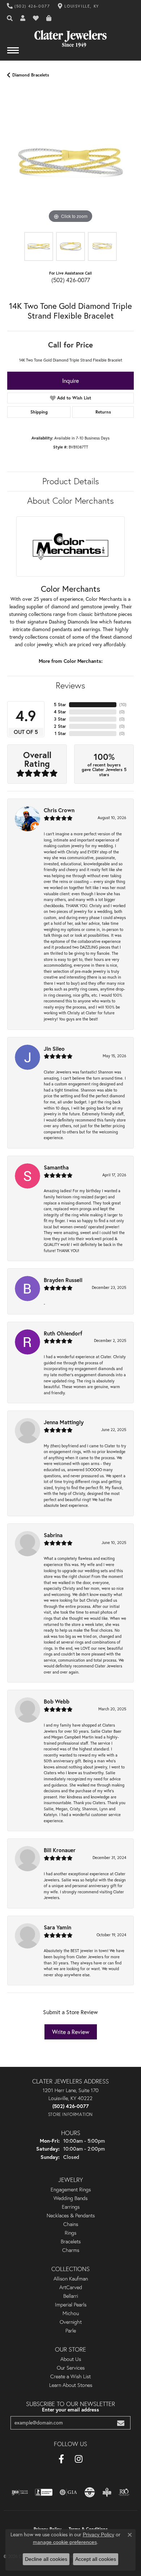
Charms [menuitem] (71, 2250)
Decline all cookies (46, 2559)
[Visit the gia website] (68, 2492)
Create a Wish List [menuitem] (70, 2376)
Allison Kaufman (71, 2279)
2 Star (60, 726)
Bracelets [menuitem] (71, 2242)
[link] (29, 6)
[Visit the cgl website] (90, 2492)
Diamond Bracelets (31, 75)
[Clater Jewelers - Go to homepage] (70, 36)
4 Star (60, 712)
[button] (10, 18)
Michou (71, 2313)
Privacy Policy (99, 2535)
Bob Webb (57, 1701)
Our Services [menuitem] (71, 2368)
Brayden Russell (63, 1280)
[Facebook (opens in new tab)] (61, 2459)
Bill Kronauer (60, 1850)
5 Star (60, 705)
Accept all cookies (96, 2559)
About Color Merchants (70, 501)
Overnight (71, 2322)
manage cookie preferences (65, 2542)
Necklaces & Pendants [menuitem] (71, 2216)
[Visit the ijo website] (20, 2492)
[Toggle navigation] (13, 54)
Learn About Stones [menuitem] (71, 2385)
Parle (71, 2331)
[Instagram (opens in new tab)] (79, 2459)
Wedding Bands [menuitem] (70, 2198)
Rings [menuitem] (70, 2233)
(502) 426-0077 (71, 280)
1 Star (60, 733)
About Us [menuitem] (71, 2359)
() (123, 705)
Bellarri (71, 2296)
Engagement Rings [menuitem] (71, 2190)
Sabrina (53, 1535)
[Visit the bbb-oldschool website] (107, 2492)
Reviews (70, 685)
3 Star (60, 719)
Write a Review (71, 2032)
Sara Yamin (57, 1927)
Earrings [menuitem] (71, 2207)
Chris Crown (59, 810)
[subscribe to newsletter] (121, 2423)
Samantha (56, 1167)
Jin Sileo (54, 1049)
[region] (70, 162)
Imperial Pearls (71, 2305)
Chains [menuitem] (71, 2224)
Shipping (39, 412)
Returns (103, 412)
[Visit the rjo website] (124, 2492)
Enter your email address (70, 2410)
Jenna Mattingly (64, 1422)
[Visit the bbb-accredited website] (44, 2492)
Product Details (71, 481)
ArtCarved (71, 2287)
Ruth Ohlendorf (63, 1333)
